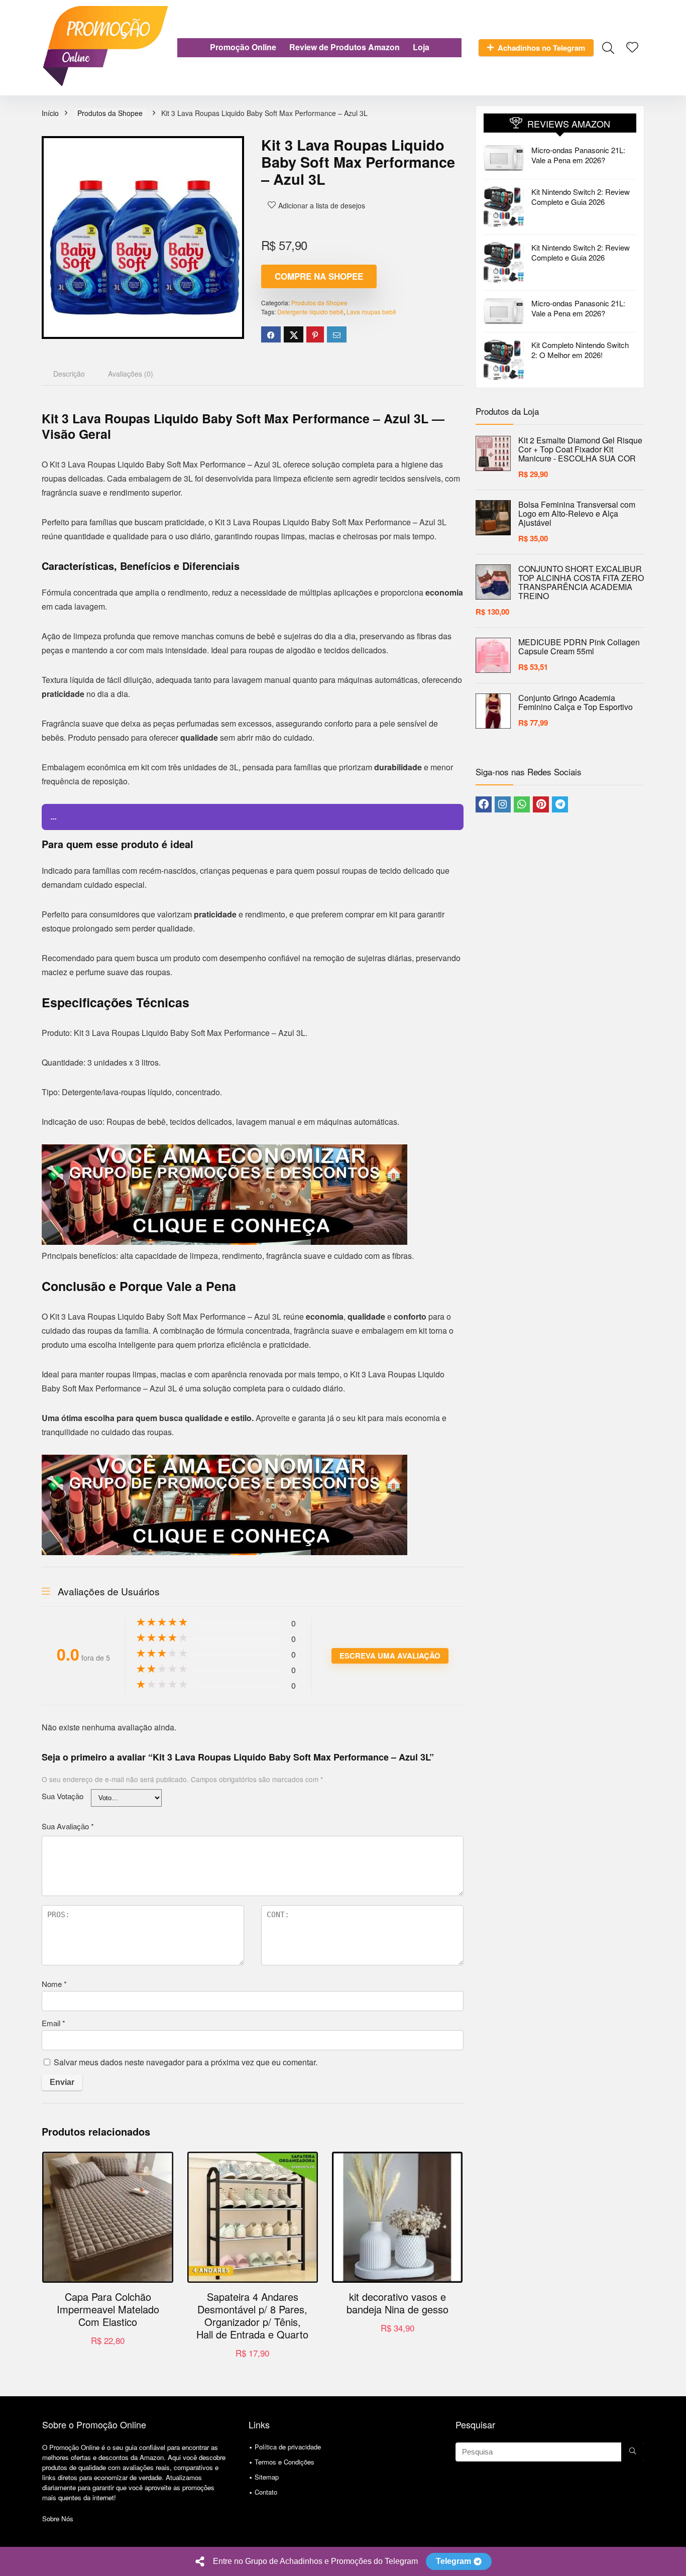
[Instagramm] (503, 804)
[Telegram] (560, 804)
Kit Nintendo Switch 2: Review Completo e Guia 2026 (581, 197)
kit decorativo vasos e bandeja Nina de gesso (397, 2303)
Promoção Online (243, 47)
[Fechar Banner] (676, 2561)
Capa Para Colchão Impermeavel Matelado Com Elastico (108, 2309)
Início (50, 113)
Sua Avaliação (68, 1826)
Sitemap (267, 2477)
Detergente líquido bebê (310, 312)
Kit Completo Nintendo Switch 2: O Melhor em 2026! (580, 350)
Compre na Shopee (319, 276)
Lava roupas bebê (371, 312)
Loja (421, 47)
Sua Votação (63, 1796)
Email (53, 2023)
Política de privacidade (288, 2447)
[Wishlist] (632, 47)
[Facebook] (484, 804)
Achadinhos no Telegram (541, 48)
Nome (54, 1984)
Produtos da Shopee (110, 113)
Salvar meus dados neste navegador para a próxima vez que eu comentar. (186, 2062)
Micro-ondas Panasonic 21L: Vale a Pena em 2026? (578, 155)
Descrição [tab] (69, 374)
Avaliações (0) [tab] (131, 374)
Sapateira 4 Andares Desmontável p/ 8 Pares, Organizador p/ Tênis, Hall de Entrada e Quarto (252, 2315)
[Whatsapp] (522, 804)
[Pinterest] (541, 804)
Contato (266, 2492)
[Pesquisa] (633, 2452)
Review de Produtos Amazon (345, 47)
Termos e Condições (284, 2462)
